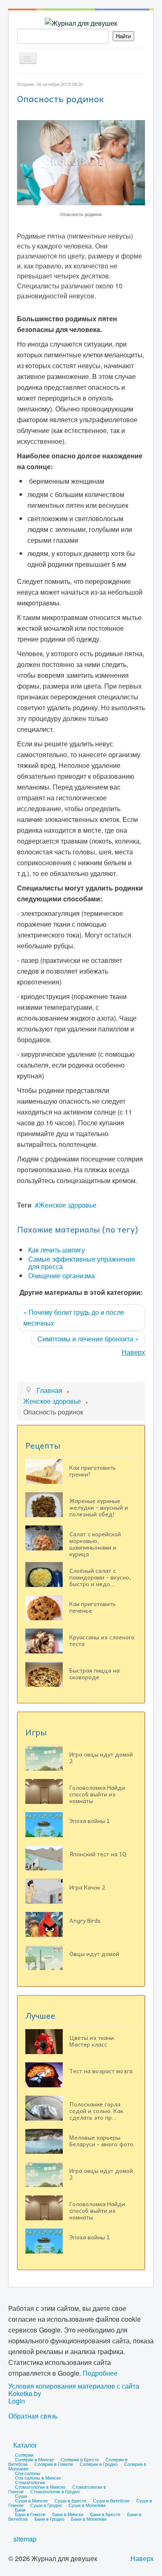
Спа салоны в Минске (38, 2478)
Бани (20, 2510)
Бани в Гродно (49, 2519)
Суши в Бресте (70, 2500)
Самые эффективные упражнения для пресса (82, 1263)
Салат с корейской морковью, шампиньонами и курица (95, 1544)
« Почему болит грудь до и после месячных (74, 1318)
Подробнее (100, 2373)
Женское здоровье (67, 1205)
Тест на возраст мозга (101, 2071)
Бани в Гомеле (30, 2514)
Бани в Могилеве (89, 2519)
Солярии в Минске (34, 2459)
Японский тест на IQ (98, 1854)
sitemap (25, 2539)
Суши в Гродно (46, 2505)
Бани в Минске (68, 2514)
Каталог (25, 2445)
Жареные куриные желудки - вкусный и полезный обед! (99, 1507)
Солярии (24, 2455)
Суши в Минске (31, 2500)
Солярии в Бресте (80, 2459)
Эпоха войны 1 (90, 1821)
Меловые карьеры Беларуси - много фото (101, 2141)
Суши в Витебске (111, 2500)
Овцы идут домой (94, 1954)
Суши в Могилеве (87, 2505)
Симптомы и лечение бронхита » (88, 1339)
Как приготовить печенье (93, 1607)
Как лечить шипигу (56, 1250)
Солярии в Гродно (99, 2464)
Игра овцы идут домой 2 (101, 1757)
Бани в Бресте (105, 2514)
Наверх (133, 1352)
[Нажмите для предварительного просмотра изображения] (81, 162)
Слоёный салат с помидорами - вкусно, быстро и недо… (100, 1577)
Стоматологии (30, 2482)
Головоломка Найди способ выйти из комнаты (97, 1794)
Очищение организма (61, 1276)
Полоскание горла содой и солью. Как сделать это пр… (96, 2111)
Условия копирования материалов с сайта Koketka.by (74, 2390)
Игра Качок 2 (87, 1887)
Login (17, 2401)
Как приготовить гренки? (93, 1471)
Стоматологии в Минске (40, 2487)
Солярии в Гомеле (54, 2464)
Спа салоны (28, 2473)
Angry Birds (85, 1920)
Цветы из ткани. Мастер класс (92, 2041)
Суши (21, 2496)
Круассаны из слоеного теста (102, 1640)
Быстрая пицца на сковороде (94, 1673)
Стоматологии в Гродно (55, 2491)
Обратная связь (33, 2416)
